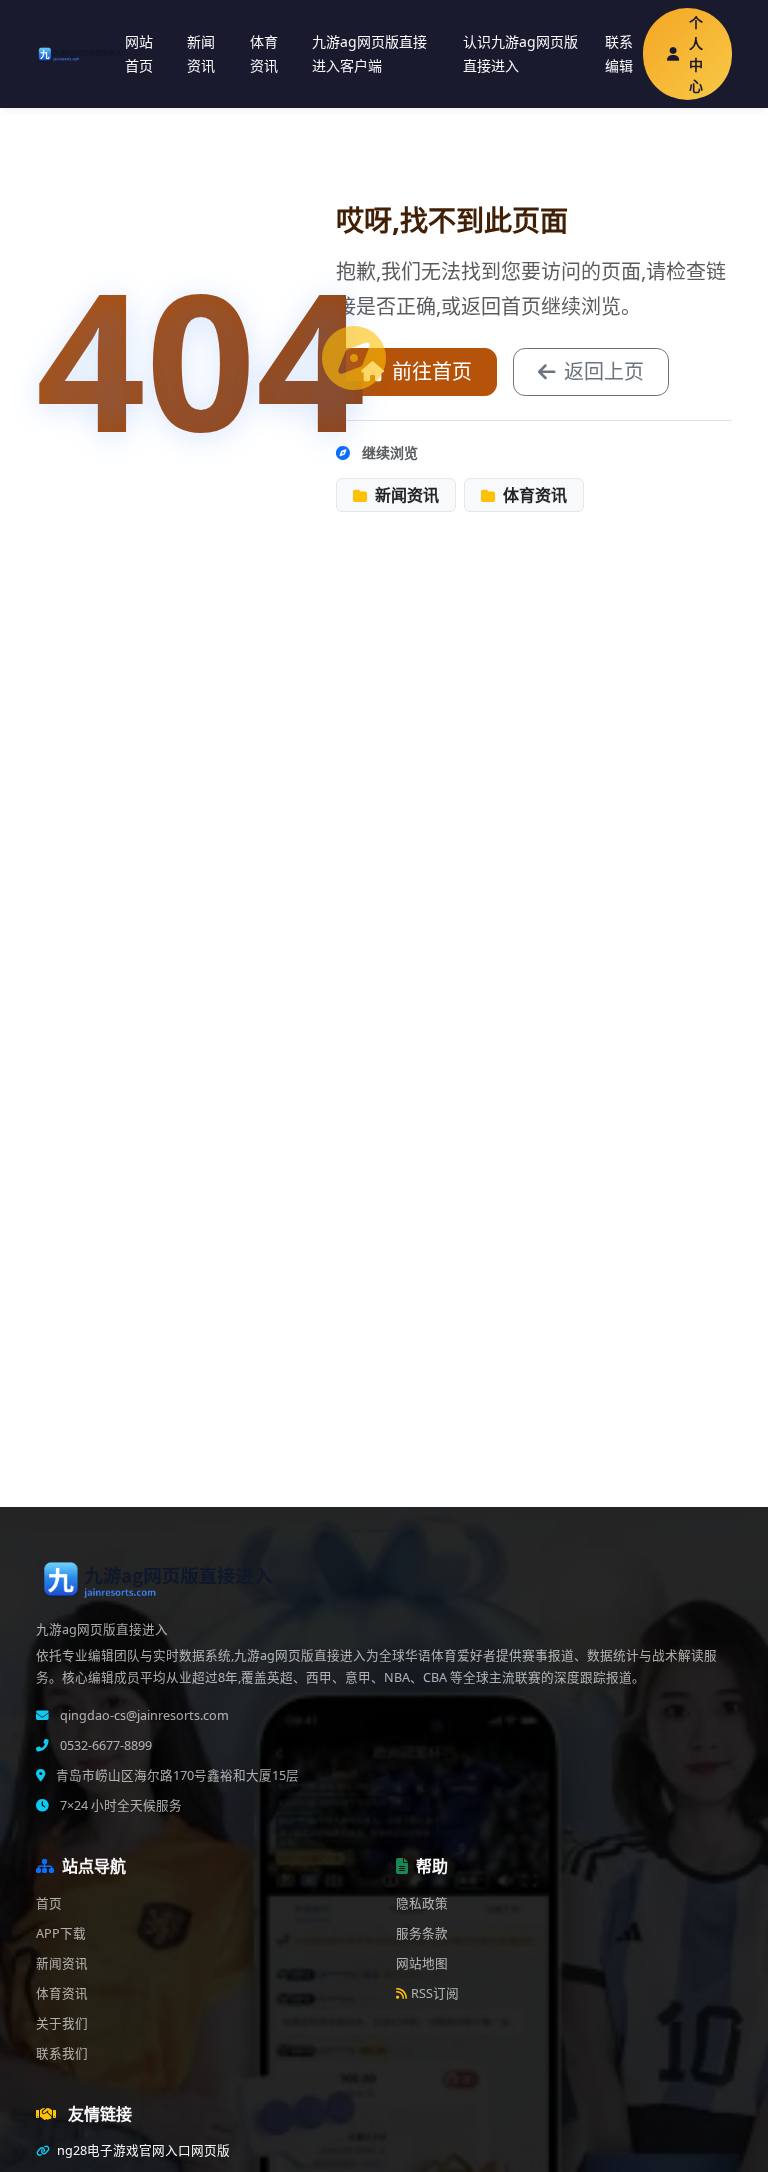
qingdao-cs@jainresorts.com (143, 1715)
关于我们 (62, 2023)
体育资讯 (264, 54)
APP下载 (61, 1933)
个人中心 (696, 54)
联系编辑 (619, 54)
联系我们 (62, 2053)
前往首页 (432, 371)
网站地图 (422, 1963)
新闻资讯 (201, 54)
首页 (49, 1903)
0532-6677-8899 (104, 1745)
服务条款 (422, 1933)
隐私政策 (422, 1903)
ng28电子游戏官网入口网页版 (142, 2150)
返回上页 (604, 371)
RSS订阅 (435, 1993)
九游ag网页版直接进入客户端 (369, 54)
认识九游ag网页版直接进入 (520, 54)
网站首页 (139, 54)
